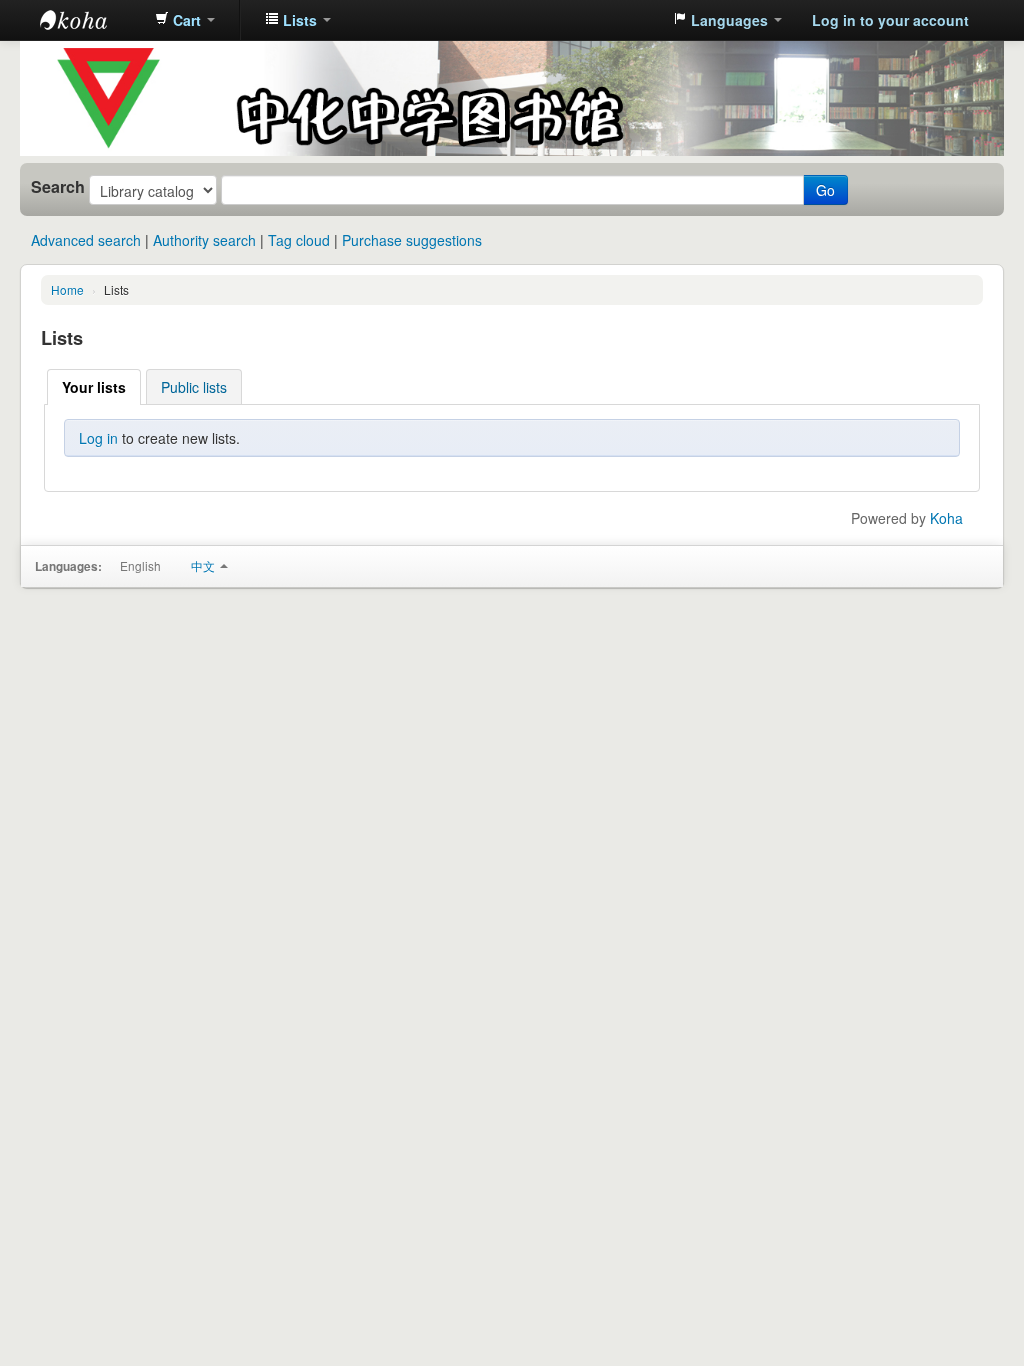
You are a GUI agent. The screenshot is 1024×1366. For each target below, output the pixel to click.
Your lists (94, 387)
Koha (946, 518)
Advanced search (86, 240)
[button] (185, 20)
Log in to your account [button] (890, 20)
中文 (204, 565)
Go (825, 190)
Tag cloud (299, 240)
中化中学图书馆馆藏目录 (90, 20)
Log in (98, 438)
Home (67, 289)
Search (58, 187)
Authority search (204, 240)
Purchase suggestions (412, 240)
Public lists (194, 387)
